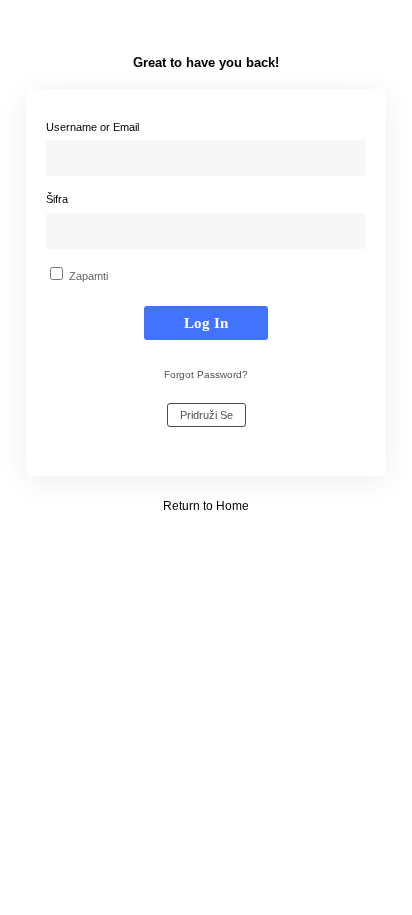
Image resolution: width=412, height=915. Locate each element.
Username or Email (92, 127)
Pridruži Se (206, 415)
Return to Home (206, 506)
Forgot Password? (206, 374)
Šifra (57, 199)
